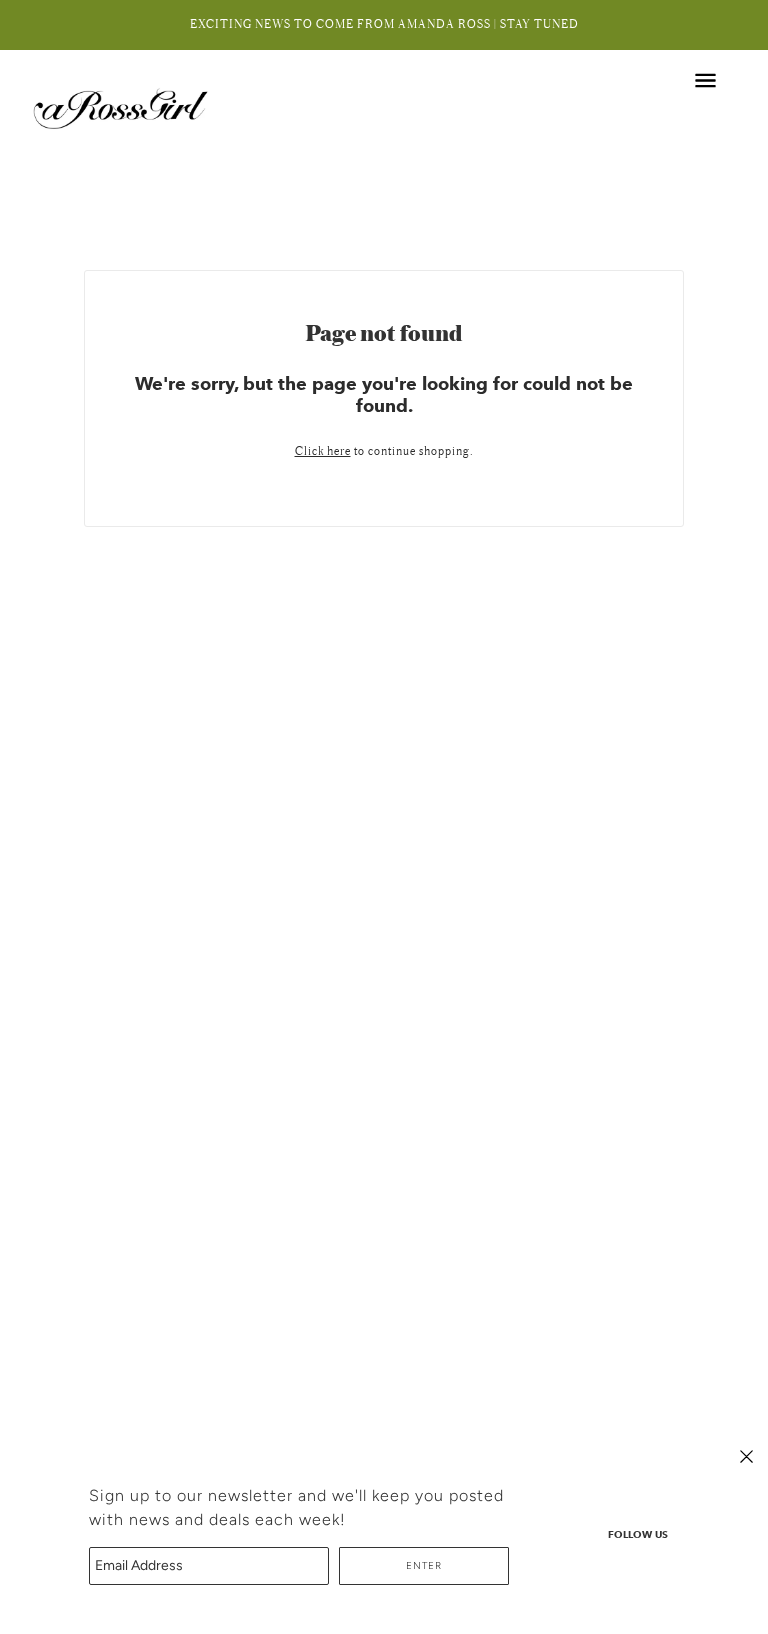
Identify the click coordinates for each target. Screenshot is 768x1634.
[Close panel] (746, 1456)
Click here (323, 451)
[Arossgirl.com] (122, 107)
